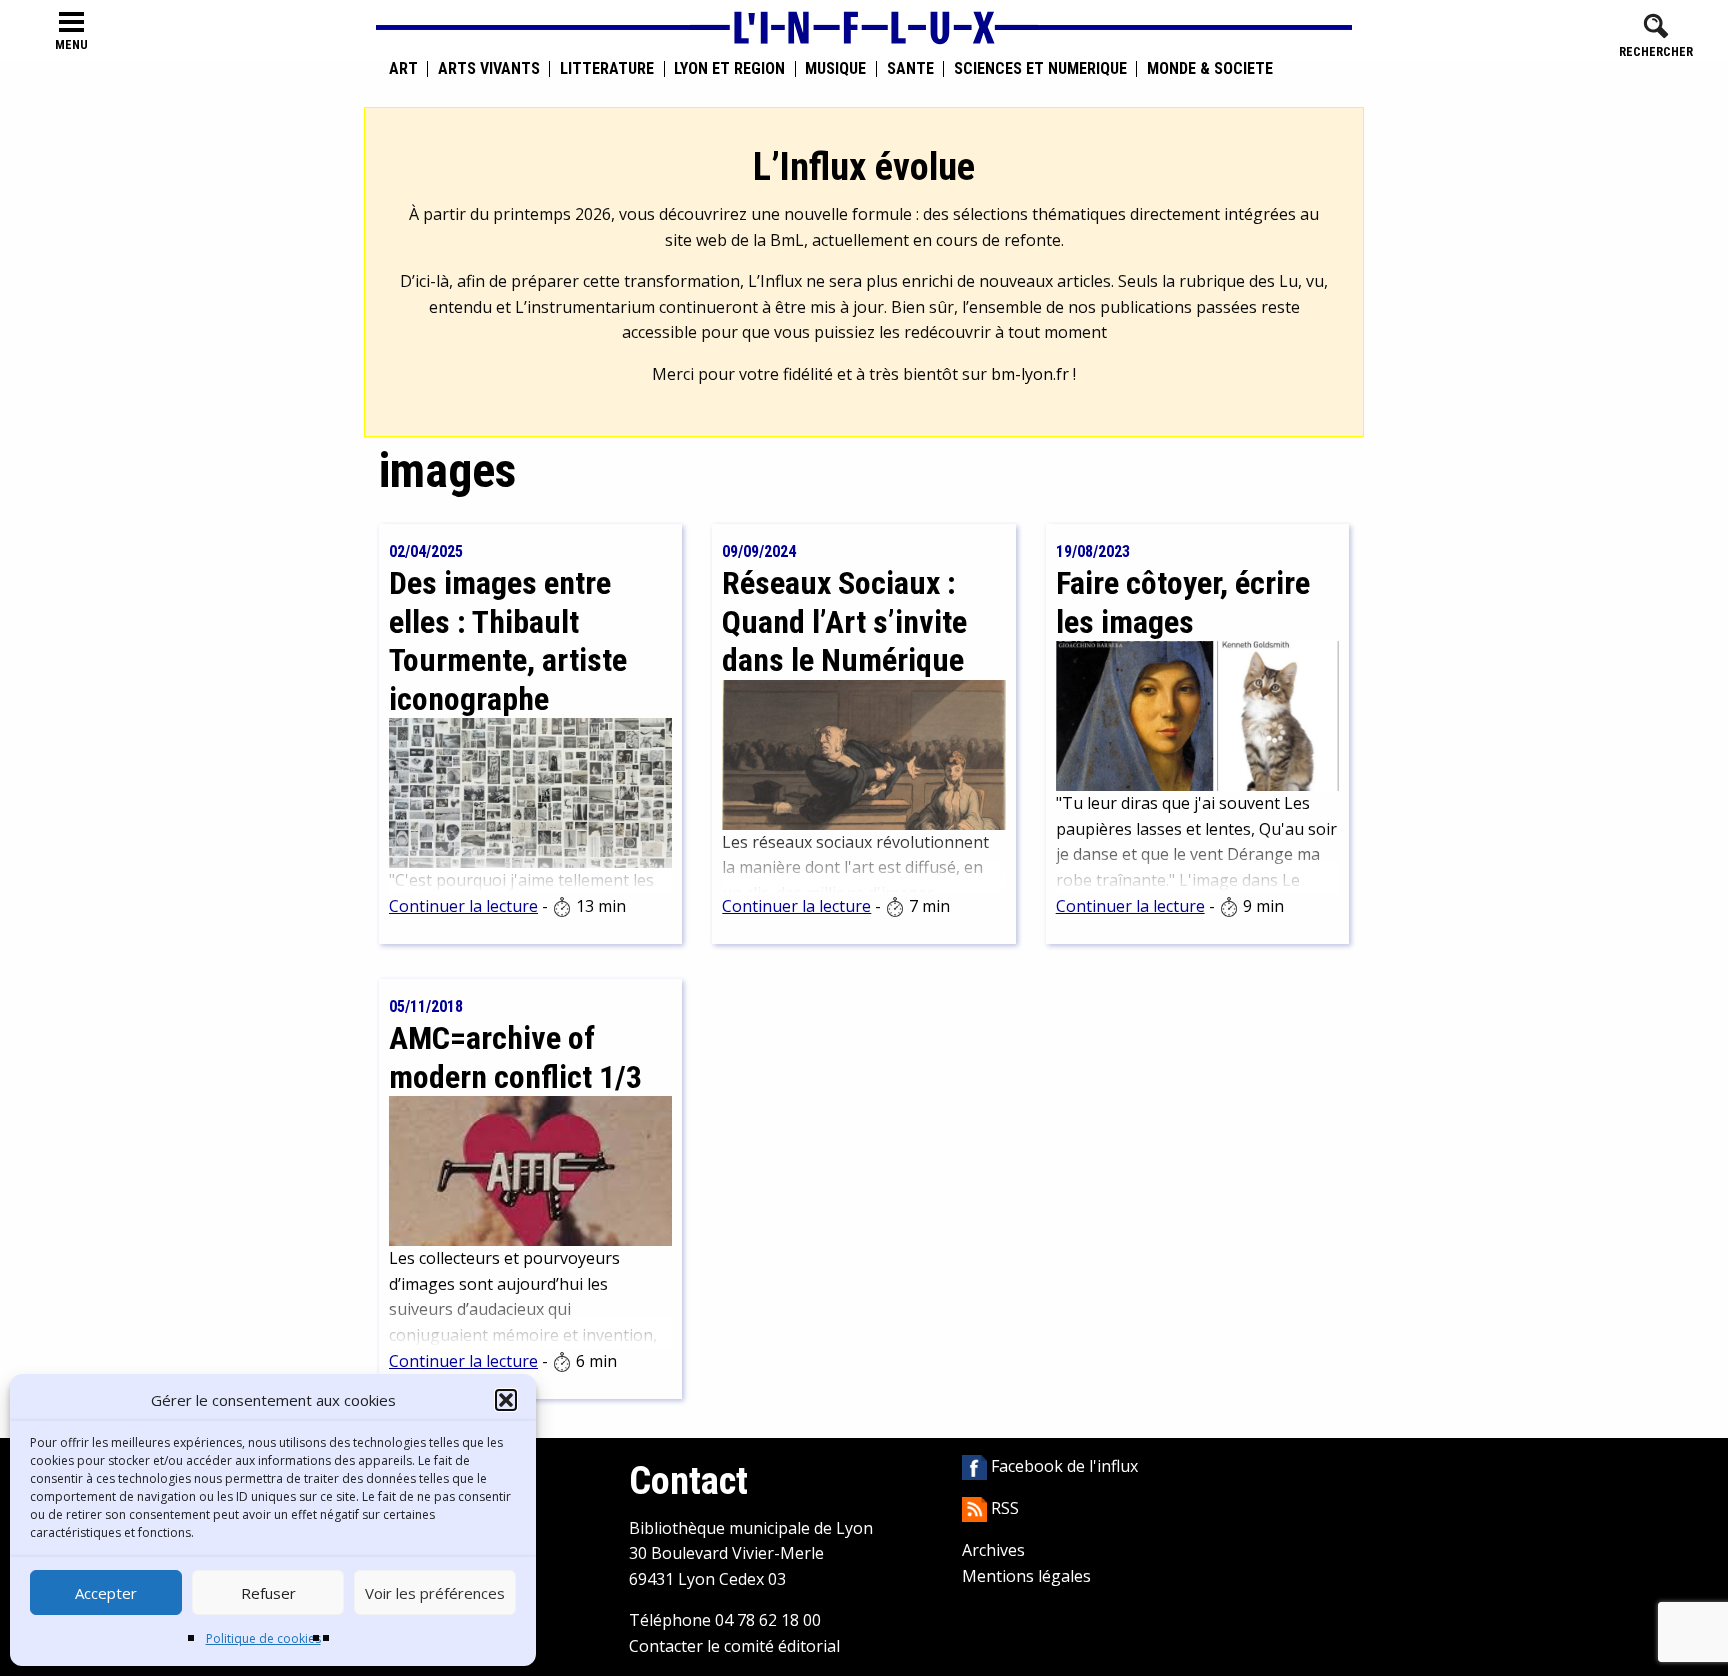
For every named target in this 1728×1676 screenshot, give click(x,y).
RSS (1003, 1508)
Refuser (268, 1593)
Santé (910, 69)
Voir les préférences (435, 1593)
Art (403, 69)
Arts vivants (489, 69)
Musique (835, 69)
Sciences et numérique (1040, 69)
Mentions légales (1026, 1576)
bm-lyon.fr (1030, 374)
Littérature (607, 69)
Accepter (106, 1593)
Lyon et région (729, 69)
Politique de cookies (263, 1638)
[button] (506, 1400)
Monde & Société (1210, 69)
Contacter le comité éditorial (734, 1646)
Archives (993, 1550)
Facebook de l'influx (1062, 1466)
